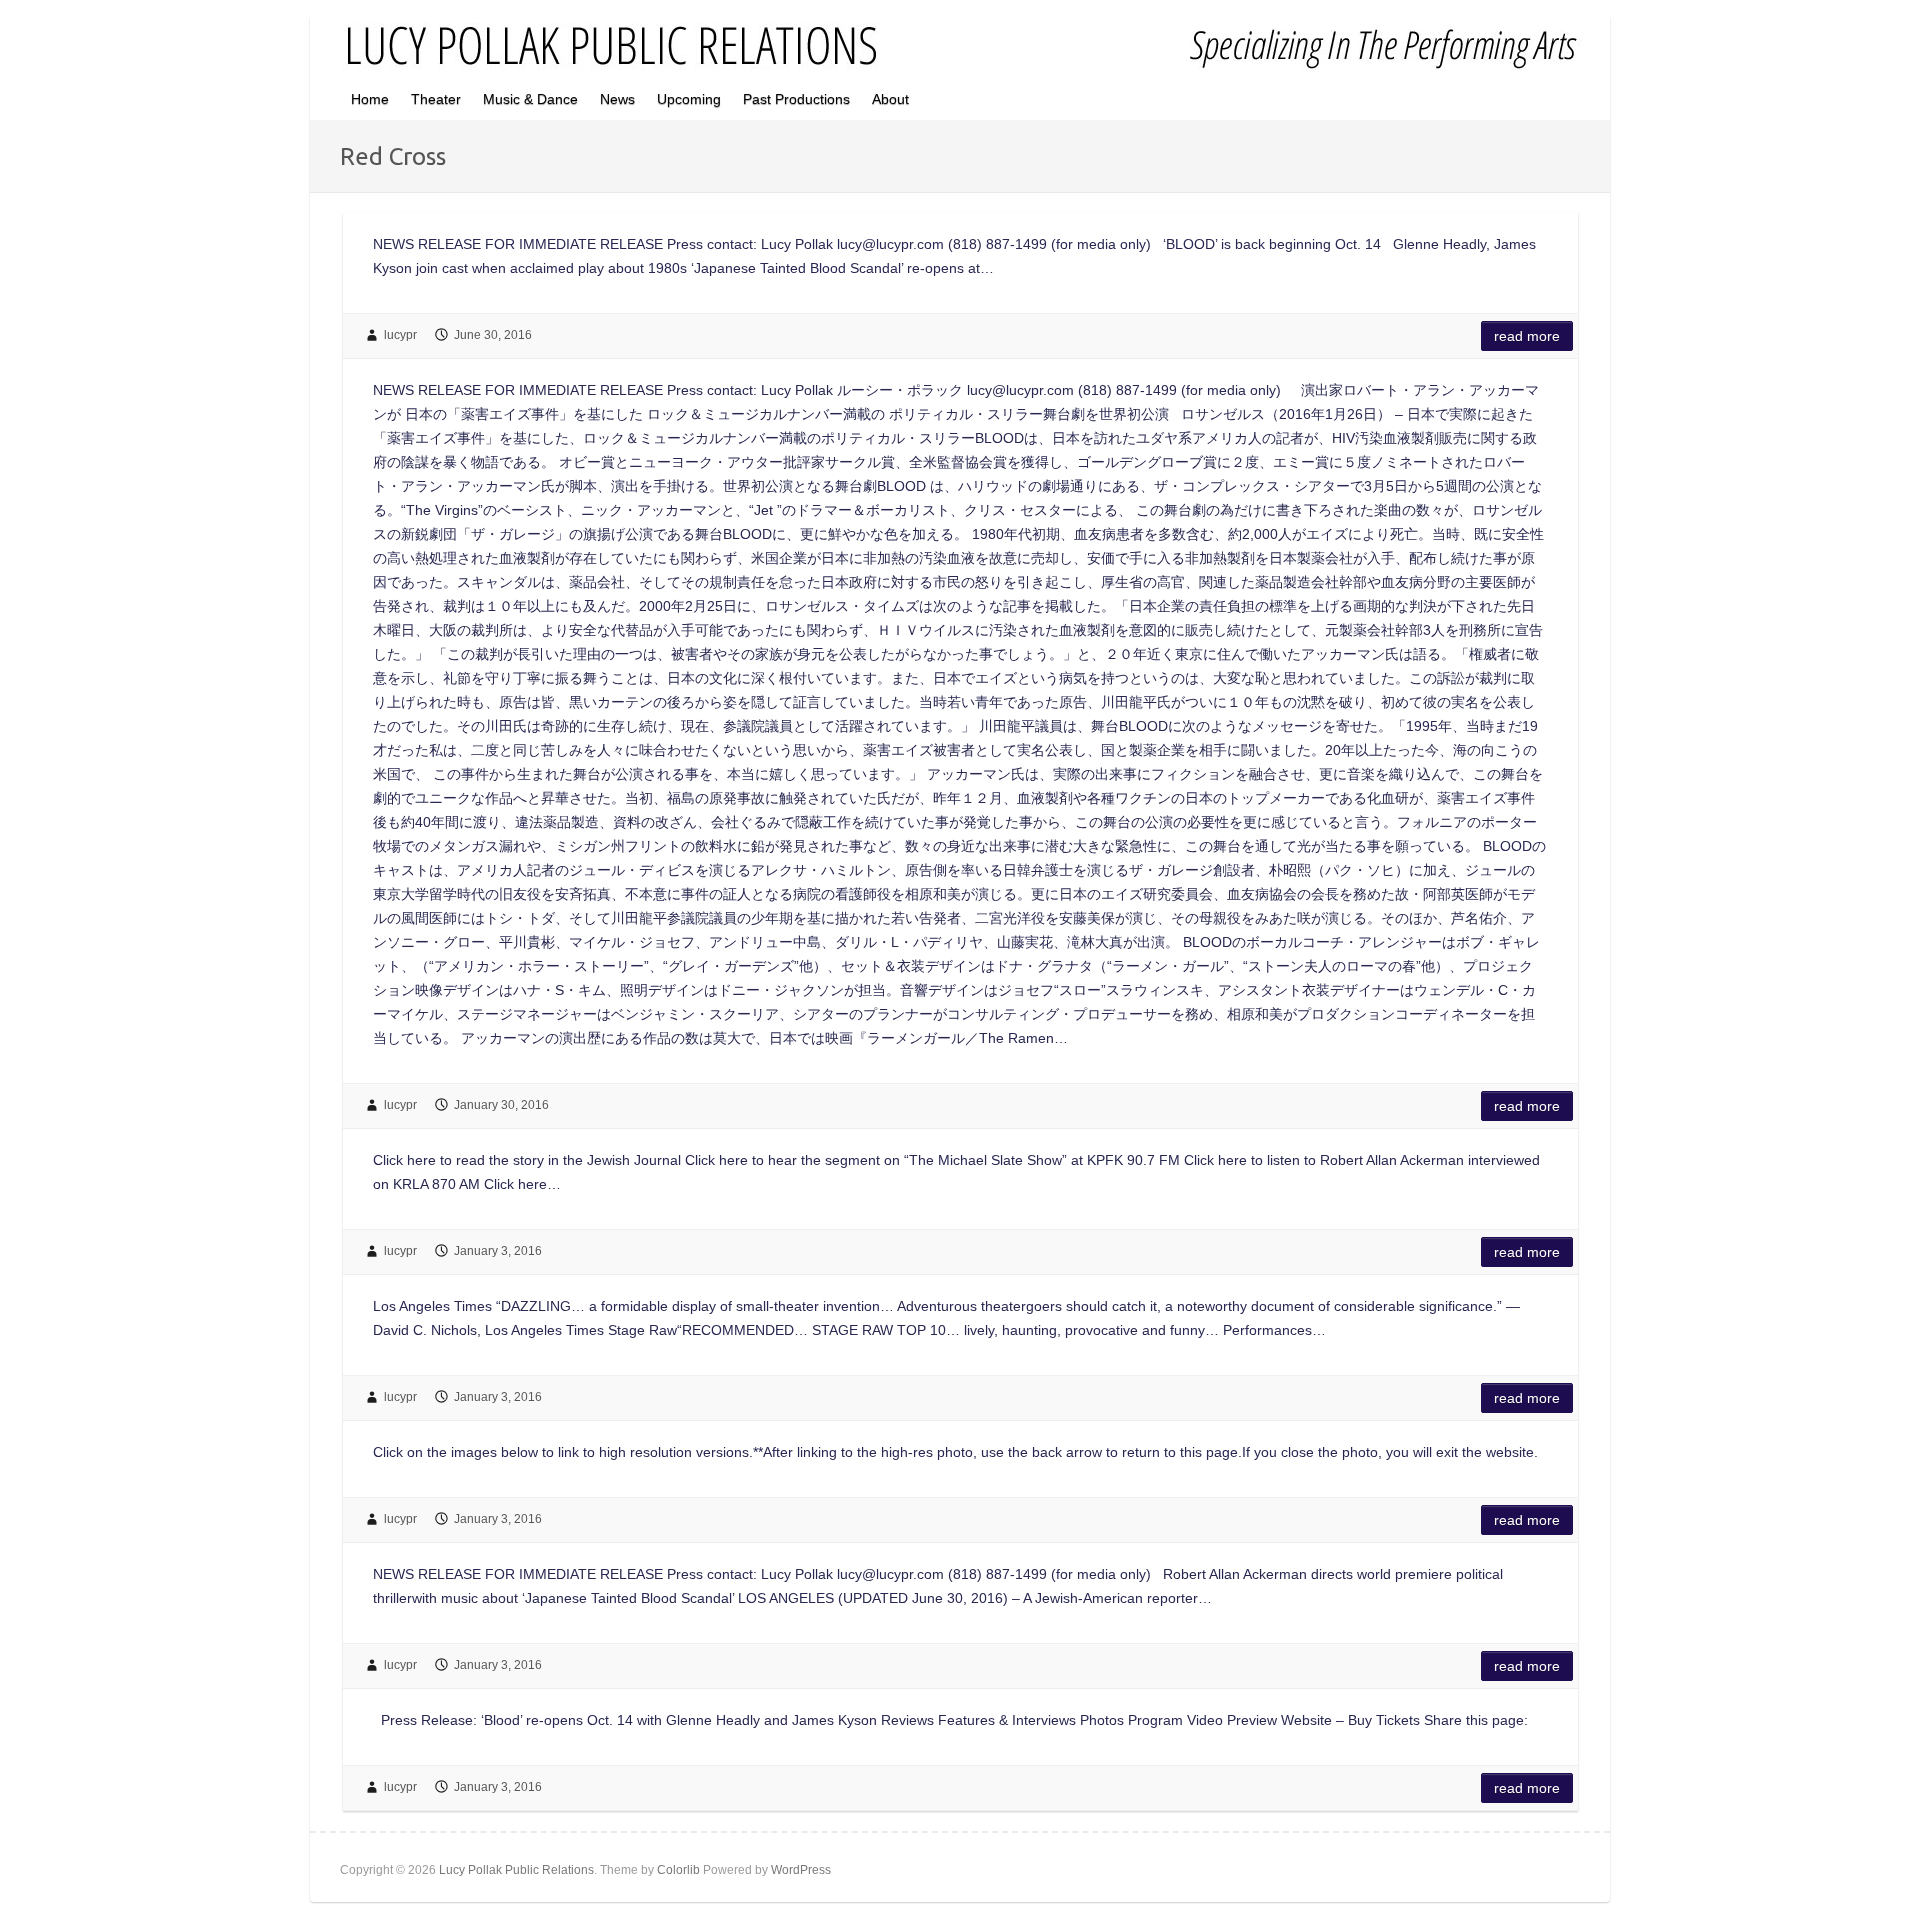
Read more (1527, 336)
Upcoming (689, 99)
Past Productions (796, 99)
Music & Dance (530, 99)
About (890, 99)
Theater (436, 99)
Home (370, 99)
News (617, 99)
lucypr (400, 335)
